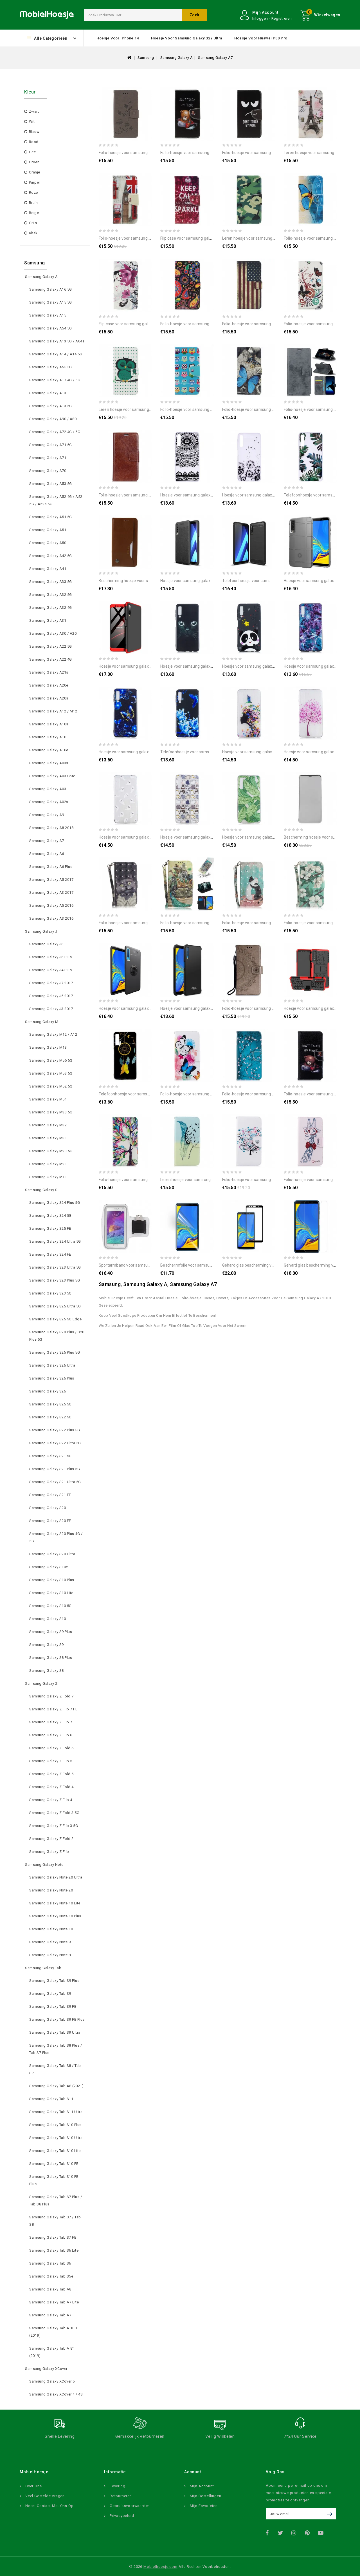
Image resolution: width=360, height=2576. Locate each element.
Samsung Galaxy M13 (48, 1047)
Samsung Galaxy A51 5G (51, 517)
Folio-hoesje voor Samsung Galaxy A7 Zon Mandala (268, 1008)
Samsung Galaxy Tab (43, 1968)
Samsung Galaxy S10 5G (50, 1606)
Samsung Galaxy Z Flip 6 (51, 1735)
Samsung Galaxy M (42, 1022)
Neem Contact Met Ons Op (49, 2506)
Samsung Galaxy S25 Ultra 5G (55, 1306)
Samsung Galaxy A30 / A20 (53, 633)
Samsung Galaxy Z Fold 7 (51, 1696)
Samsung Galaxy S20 (48, 1508)
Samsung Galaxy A (177, 58)
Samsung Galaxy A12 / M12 (53, 711)
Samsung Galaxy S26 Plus (52, 1378)
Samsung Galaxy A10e (49, 750)
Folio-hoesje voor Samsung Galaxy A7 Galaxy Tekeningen (211, 324)
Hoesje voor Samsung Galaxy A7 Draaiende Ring (141, 1008)
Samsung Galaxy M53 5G (51, 1073)
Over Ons (33, 2486)
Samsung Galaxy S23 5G (50, 1293)
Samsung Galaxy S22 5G (50, 1417)
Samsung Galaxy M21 (48, 1164)
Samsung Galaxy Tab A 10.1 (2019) (53, 2332)
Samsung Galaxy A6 (47, 854)
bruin (33, 203)
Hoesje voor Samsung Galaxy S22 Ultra (187, 38)
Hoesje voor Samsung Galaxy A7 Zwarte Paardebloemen (273, 495)
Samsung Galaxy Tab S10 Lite (55, 2151)
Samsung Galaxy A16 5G (51, 289)
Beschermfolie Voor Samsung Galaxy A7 (196, 1265)
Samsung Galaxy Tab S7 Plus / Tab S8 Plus (56, 2200)
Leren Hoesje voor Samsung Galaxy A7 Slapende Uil (144, 409)
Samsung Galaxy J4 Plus (50, 970)
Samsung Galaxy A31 (48, 620)
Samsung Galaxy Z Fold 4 (51, 1787)
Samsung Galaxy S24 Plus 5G (55, 1203)
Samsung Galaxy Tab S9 (50, 1994)
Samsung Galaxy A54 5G (51, 328)
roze (33, 192)
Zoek (194, 15)
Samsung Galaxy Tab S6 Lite (54, 2250)
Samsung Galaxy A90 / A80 (53, 419)
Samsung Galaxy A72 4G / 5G (55, 432)
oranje (35, 172)
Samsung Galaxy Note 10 (51, 1929)
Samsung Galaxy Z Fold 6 (51, 1748)
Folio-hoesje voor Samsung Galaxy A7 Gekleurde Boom (148, 1180)
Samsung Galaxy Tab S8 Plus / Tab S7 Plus (56, 2049)
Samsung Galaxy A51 (48, 530)
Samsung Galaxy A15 (48, 315)
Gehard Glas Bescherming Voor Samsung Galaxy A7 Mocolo (275, 1265)
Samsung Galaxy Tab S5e (51, 2276)
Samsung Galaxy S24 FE (50, 1254)
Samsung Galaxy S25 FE (50, 1228)
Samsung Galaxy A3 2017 (51, 893)
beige (34, 213)
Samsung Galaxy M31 (48, 1138)
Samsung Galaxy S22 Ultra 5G (55, 1443)
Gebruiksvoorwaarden (130, 2506)
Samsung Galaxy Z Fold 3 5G (54, 1813)
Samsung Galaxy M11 (48, 1177)
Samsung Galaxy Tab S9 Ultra (55, 2032)
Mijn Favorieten (204, 2506)
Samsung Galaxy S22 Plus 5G (55, 1430)
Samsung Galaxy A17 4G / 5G (55, 380)
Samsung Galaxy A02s (49, 802)
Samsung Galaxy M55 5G (51, 1060)
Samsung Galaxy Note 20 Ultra (56, 1877)
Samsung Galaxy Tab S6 (50, 2263)
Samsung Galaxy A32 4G (51, 608)
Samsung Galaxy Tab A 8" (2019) (52, 2352)
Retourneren (121, 2496)
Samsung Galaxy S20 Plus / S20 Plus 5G (57, 1336)
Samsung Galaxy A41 (48, 569)
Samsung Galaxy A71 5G (51, 445)
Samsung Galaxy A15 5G (51, 302)
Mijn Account (202, 2486)
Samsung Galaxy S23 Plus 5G (55, 1280)
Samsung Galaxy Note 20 (51, 1890)
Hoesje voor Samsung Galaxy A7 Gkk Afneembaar (143, 666)
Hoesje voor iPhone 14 (118, 38)
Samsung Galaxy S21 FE (50, 1495)
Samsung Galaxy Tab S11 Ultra (56, 2112)
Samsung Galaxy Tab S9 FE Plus (57, 2019)
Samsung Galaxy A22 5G (51, 646)
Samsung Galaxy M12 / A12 (53, 1034)
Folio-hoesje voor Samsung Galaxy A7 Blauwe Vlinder (269, 409)
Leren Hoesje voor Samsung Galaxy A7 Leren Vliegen (207, 1180)
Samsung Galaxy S (41, 1190)
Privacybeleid (122, 2516)
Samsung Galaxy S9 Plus (51, 1632)
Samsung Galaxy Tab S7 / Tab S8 (55, 2221)
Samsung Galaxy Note (44, 1865)
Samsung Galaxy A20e (49, 685)
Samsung (146, 58)
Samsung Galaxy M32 (48, 1125)
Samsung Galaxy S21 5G (50, 1456)
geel (33, 152)
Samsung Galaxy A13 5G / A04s (57, 341)
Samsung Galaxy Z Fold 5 (51, 1774)
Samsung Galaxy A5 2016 (51, 905)
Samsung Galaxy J (41, 931)
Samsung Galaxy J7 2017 (51, 983)
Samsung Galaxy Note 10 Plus (55, 1916)
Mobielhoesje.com (160, 2567)
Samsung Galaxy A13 (48, 393)
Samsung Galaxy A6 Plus (51, 867)
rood (34, 142)
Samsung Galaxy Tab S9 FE (53, 2006)
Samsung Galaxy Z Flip (49, 1852)
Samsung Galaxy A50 (48, 543)
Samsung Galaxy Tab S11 (51, 2099)
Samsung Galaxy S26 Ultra (52, 1365)
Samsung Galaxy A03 (48, 789)
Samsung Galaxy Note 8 (50, 1955)
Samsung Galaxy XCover (46, 2369)
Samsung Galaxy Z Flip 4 (51, 1800)
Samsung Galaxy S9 (47, 1645)
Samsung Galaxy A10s (49, 724)
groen (34, 162)
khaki (34, 233)
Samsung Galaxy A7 (215, 58)
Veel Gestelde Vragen (45, 2496)
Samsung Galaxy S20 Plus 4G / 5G (56, 1537)
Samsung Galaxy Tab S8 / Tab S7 (55, 2069)
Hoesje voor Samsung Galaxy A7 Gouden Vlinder (141, 752)
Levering (117, 2486)
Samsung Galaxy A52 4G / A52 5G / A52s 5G (56, 500)
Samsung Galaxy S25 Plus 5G (55, 1352)
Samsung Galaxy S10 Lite (51, 1593)
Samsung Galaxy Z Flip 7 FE (53, 1709)
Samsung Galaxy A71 (48, 458)
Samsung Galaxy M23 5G (51, 1151)
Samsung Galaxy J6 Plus (50, 957)
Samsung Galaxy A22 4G (51, 659)
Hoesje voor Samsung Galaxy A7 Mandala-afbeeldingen (211, 495)
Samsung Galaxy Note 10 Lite (55, 1903)
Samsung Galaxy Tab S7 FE (53, 2237)
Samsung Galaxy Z (41, 1683)
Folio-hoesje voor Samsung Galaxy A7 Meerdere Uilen (208, 409)
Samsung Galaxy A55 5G (51, 367)
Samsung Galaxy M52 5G (51, 1086)
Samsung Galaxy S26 (48, 1391)
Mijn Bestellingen (206, 2496)
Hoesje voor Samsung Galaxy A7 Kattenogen (200, 666)
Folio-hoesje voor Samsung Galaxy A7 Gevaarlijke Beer (209, 153)
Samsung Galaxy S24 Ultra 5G (55, 1241)
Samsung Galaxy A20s (49, 698)
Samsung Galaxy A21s (49, 672)
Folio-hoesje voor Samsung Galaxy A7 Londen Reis (143, 238)
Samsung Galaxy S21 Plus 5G (55, 1469)
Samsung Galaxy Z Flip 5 (51, 1761)
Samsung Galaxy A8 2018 (51, 828)
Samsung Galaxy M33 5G (51, 1112)
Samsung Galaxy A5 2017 (51, 880)
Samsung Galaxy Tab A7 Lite (54, 2302)
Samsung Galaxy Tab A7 (50, 2315)
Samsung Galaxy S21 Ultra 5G (55, 1482)
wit (32, 122)
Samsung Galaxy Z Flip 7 (51, 1722)
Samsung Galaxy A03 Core (52, 776)
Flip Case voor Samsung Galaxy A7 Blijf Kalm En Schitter (210, 238)
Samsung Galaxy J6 (46, 944)
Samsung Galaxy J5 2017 (51, 996)
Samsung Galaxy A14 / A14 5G (56, 354)
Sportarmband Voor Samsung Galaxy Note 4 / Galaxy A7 (149, 1265)
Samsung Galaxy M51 (48, 1099)
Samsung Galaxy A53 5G (51, 484)
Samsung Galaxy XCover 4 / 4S (56, 2394)
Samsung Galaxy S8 (47, 1671)
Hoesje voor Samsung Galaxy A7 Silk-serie (198, 1008)
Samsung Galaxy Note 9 (50, 1942)
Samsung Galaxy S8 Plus (51, 1658)
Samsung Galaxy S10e (49, 1567)
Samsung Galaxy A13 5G (51, 406)
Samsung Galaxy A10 (48, 737)
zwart (34, 111)
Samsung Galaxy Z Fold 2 (51, 1839)
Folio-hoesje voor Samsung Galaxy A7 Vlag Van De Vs (269, 324)
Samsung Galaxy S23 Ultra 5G (55, 1267)
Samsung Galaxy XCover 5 (52, 2381)
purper (35, 182)
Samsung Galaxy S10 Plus (52, 1580)
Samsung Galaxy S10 (48, 1619)
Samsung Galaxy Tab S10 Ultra (56, 2138)
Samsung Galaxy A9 (47, 815)
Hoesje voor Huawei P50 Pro (261, 38)
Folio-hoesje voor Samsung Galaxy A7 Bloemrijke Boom (272, 1180)
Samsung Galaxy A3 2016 (51, 918)
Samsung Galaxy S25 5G (50, 1404)
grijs (33, 223)
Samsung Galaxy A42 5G (51, 556)
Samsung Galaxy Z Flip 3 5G (54, 1826)
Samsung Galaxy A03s (49, 763)
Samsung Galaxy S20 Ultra (52, 1554)
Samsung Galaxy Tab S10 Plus (55, 2125)
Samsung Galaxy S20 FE (50, 1521)
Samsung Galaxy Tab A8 (50, 2289)
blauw (34, 132)
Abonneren (331, 2514)
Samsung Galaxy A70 (48, 471)
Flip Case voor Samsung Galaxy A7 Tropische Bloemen (147, 324)
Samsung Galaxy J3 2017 (51, 1009)
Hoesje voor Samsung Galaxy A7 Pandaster (261, 666)
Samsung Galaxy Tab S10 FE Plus (54, 2180)
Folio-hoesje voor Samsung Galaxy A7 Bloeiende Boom (271, 1094)
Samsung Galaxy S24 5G (50, 1215)
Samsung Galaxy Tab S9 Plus (54, 1981)
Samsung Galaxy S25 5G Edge (55, 1319)
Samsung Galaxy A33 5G (51, 582)
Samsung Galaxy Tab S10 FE (54, 2164)
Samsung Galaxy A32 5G (51, 595)
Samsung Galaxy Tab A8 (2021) (56, 2086)
